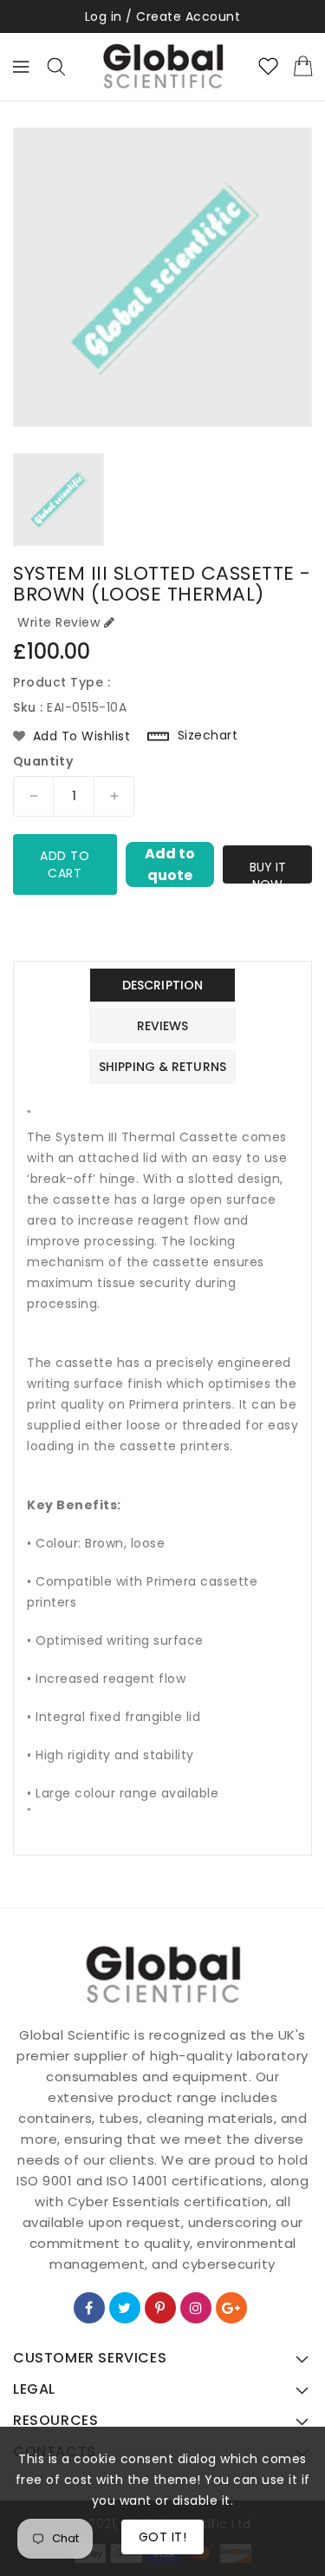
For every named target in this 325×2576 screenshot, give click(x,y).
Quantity (43, 761)
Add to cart (65, 864)
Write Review (58, 622)
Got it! (163, 2537)
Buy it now (268, 871)
